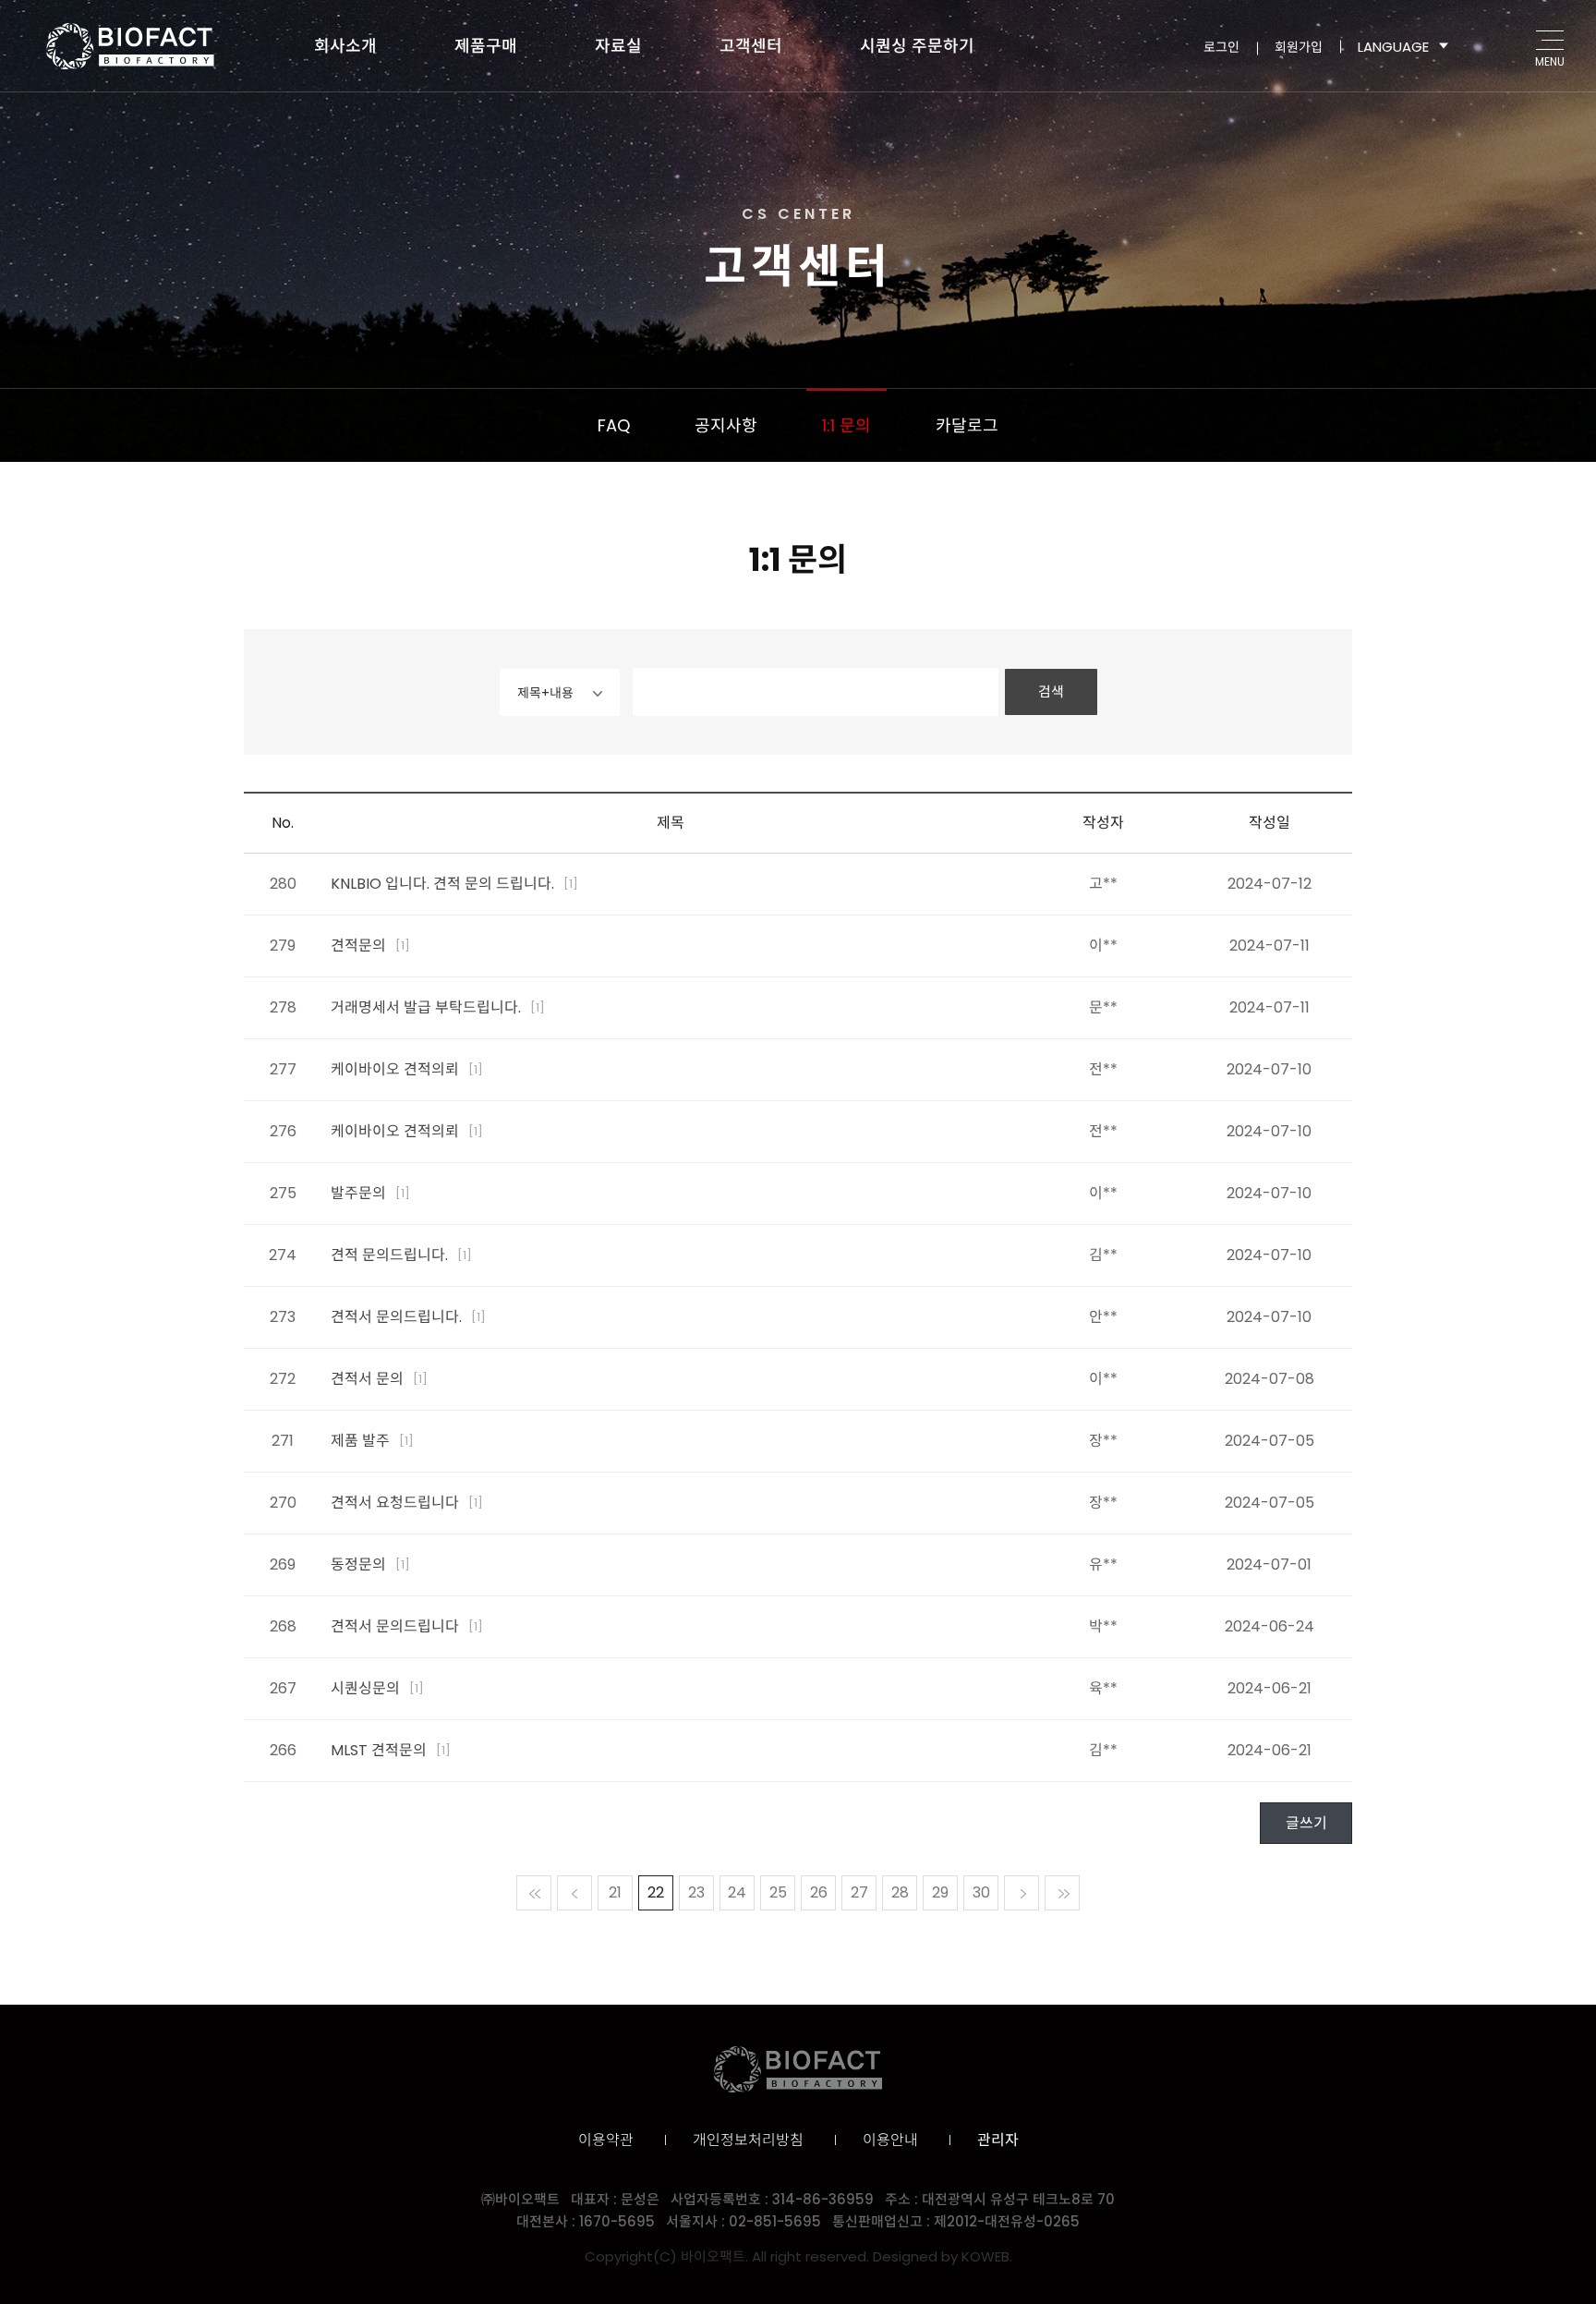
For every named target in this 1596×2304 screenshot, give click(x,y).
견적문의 (370, 946)
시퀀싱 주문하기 (917, 46)
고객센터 (751, 46)
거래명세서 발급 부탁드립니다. (438, 1007)
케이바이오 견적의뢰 (407, 1069)
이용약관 (606, 2140)
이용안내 (890, 2140)
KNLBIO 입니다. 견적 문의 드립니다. (454, 884)
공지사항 (726, 425)
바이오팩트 (130, 46)
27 (859, 1892)
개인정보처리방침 (748, 2140)
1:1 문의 (846, 425)
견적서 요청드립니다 (407, 1503)
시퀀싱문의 (377, 1688)
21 (615, 1892)
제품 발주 (372, 1441)
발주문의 (370, 1193)
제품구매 (486, 46)
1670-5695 (617, 2221)
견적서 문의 (379, 1379)
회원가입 (1299, 46)
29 (940, 1892)
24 (737, 1892)
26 (819, 1892)
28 (900, 1892)
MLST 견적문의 (391, 1750)
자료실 (618, 46)
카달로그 (967, 425)
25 (778, 1892)
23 (696, 1892)
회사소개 (345, 46)
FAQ (614, 425)
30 (981, 1892)
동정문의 (370, 1564)
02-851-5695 (775, 2221)
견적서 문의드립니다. (408, 1317)
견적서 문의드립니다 (407, 1626)
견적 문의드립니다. (401, 1255)
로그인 (1221, 46)
